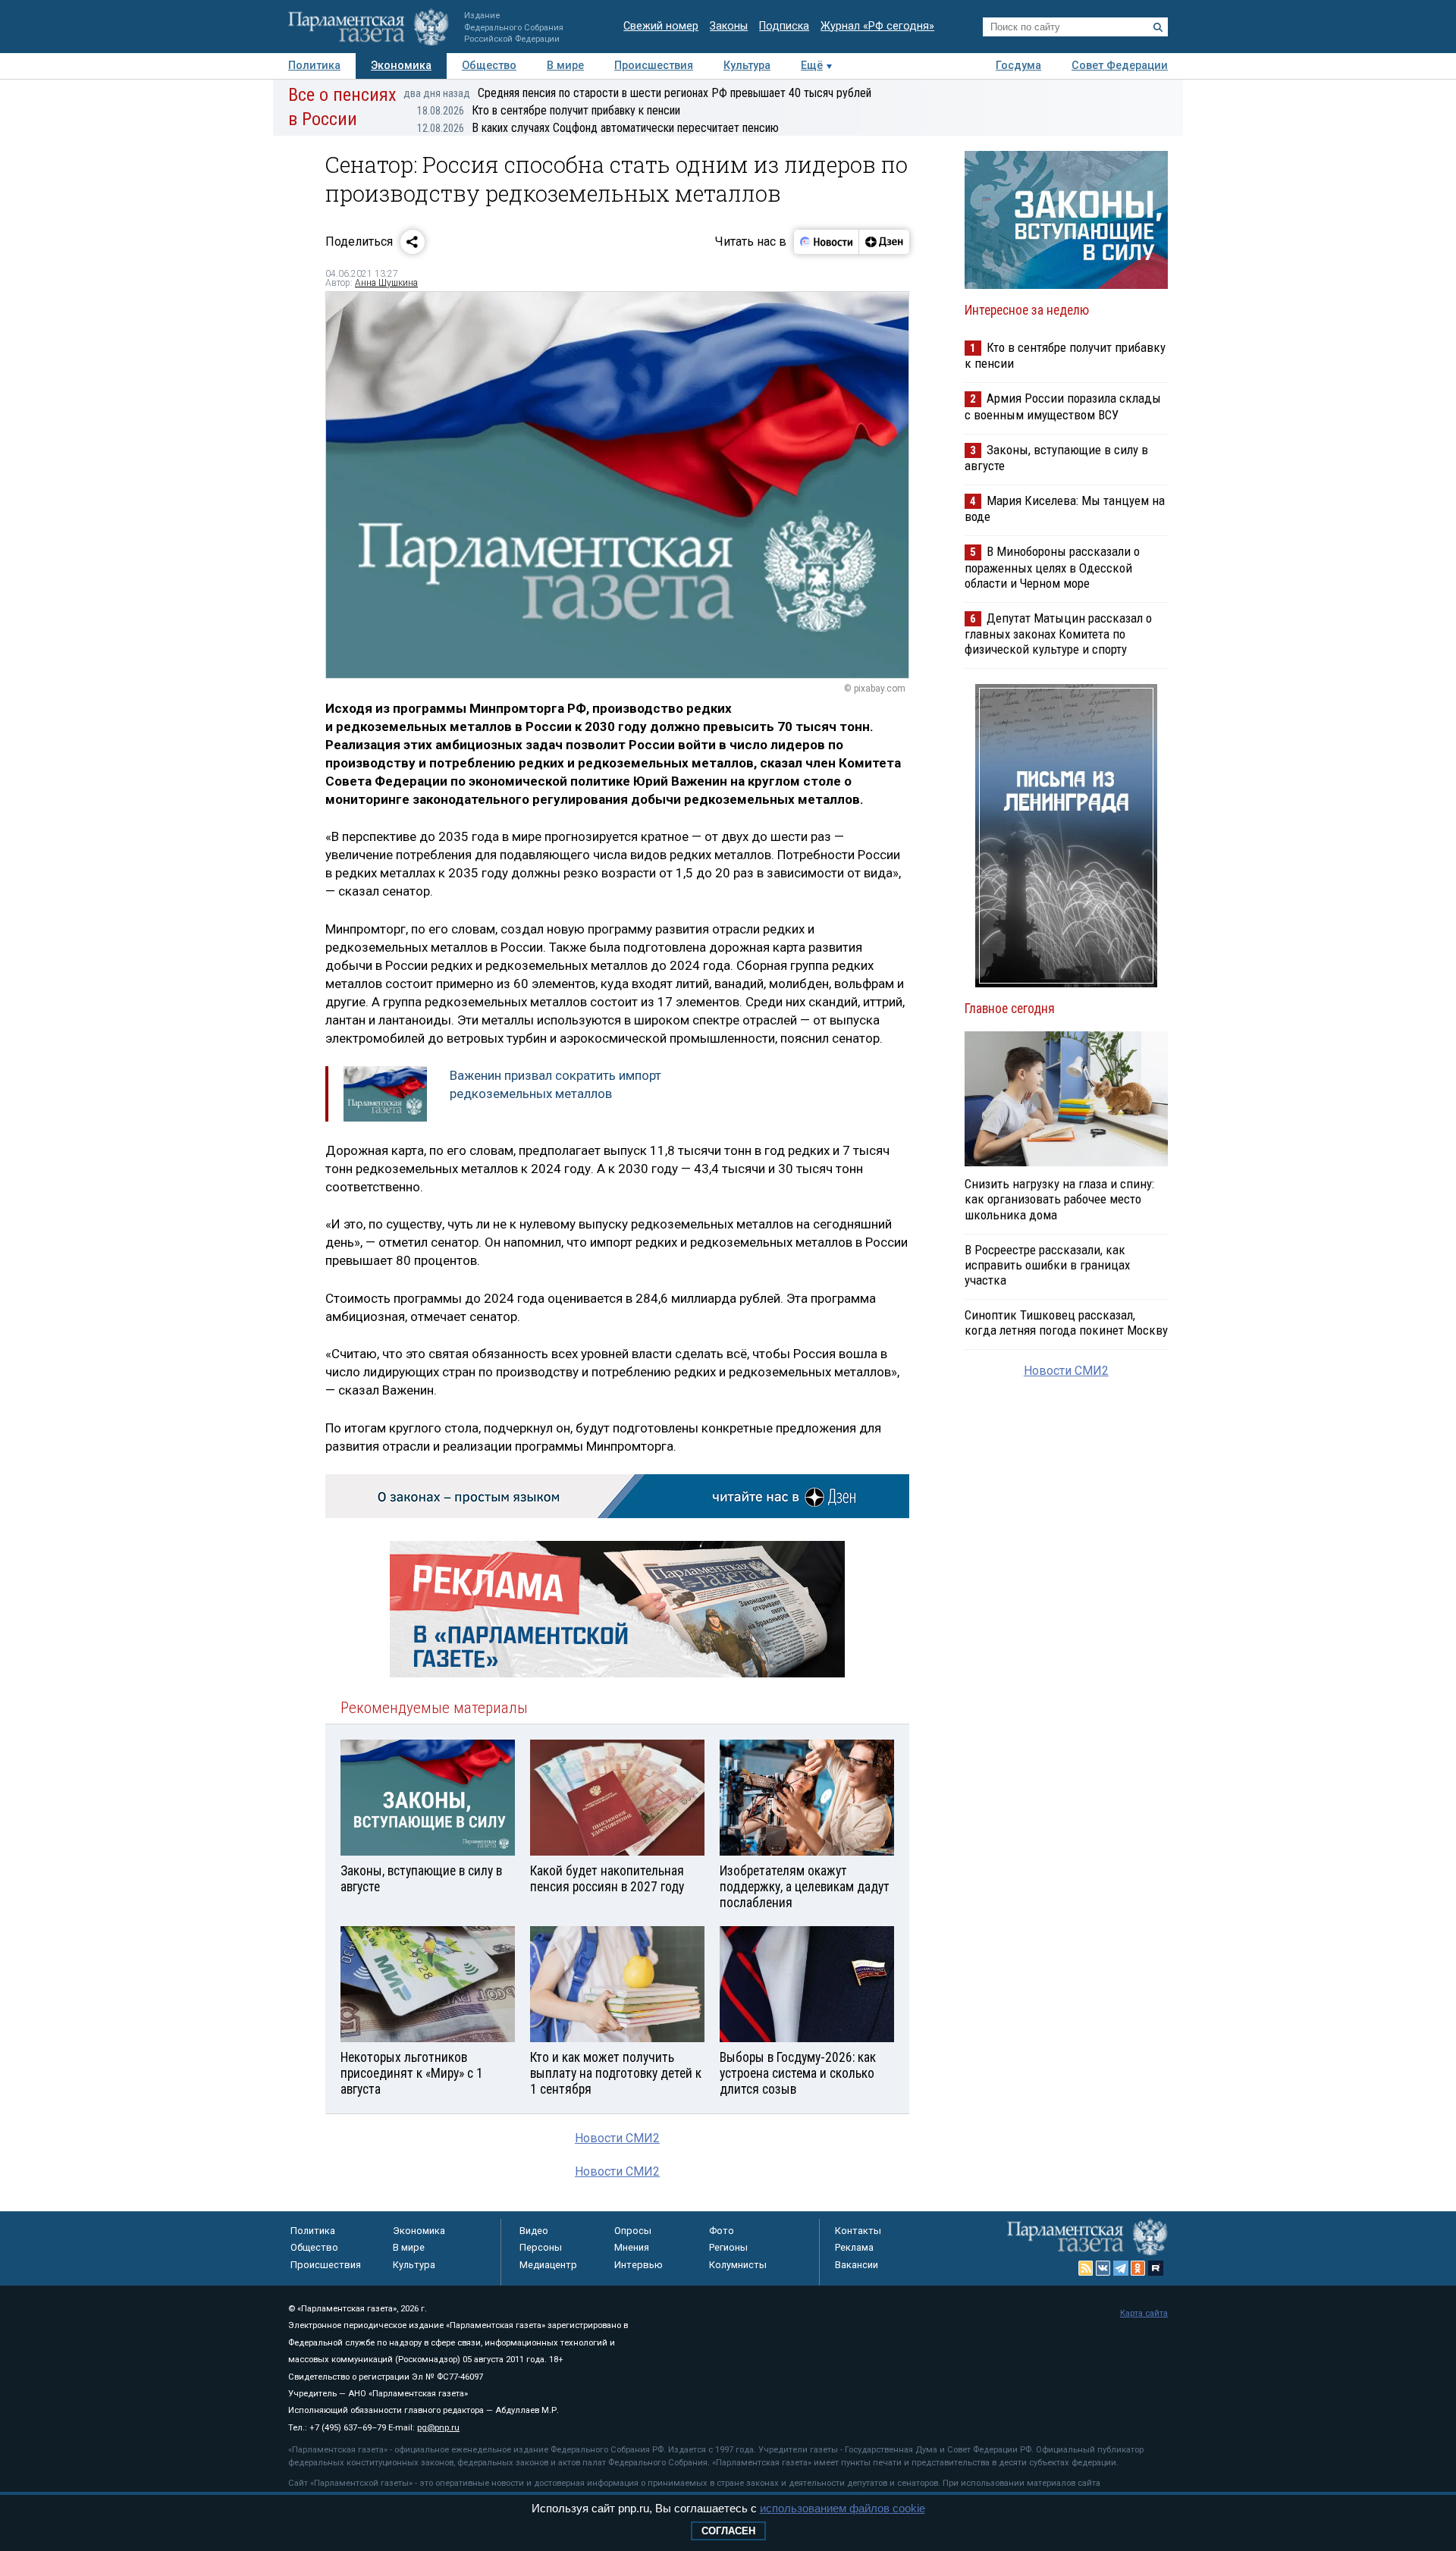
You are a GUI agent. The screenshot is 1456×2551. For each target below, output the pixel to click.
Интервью (639, 2265)
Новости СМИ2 (617, 2138)
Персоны (541, 2247)
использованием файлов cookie (843, 2508)
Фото (722, 2231)
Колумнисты (738, 2265)
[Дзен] (884, 242)
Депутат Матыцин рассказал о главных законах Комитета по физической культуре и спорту (1058, 634)
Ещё (812, 66)
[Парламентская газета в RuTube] (1156, 2268)
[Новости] (827, 242)
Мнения (632, 2247)
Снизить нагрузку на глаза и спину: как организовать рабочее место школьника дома (1059, 1199)
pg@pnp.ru (438, 2428)
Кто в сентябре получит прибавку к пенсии (549, 110)
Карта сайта (1144, 2313)
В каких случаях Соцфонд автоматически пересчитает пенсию (598, 128)
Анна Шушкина (386, 283)
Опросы (633, 2231)
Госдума (1018, 66)
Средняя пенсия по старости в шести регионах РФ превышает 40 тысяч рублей (637, 93)
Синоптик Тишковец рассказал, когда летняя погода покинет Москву (1066, 1323)
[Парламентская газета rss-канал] (1086, 2268)
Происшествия (654, 66)
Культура (747, 66)
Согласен (728, 2531)
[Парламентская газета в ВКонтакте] (1103, 2268)
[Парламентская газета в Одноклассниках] (1138, 2268)
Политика (314, 66)
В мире (565, 66)
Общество (489, 66)
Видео (534, 2231)
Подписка (784, 26)
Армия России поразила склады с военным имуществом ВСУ (1063, 406)
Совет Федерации (1120, 66)
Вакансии (857, 2265)
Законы (729, 26)
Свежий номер (661, 26)
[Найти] (1158, 27)
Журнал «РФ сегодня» (877, 26)
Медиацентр (548, 2265)
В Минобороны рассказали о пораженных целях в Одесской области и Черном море (1052, 567)
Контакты (858, 2231)
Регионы (728, 2247)
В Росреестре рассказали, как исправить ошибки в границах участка (1047, 1265)
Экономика (401, 66)
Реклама (854, 2247)
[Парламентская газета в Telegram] (1121, 2268)
